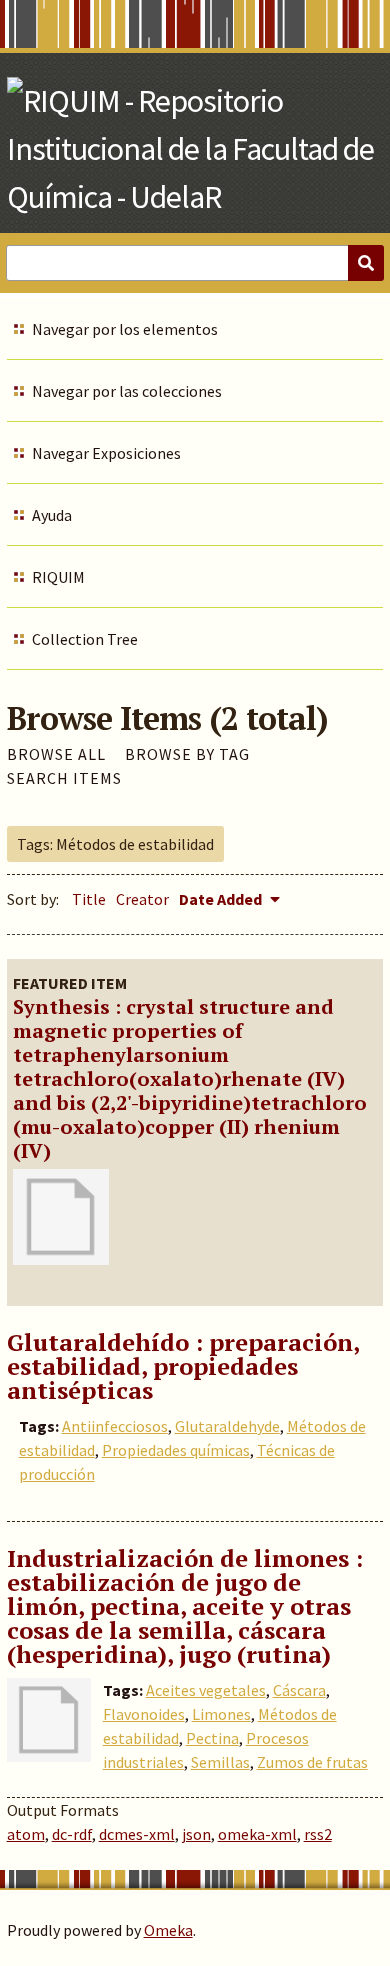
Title (89, 899)
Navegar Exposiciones (106, 453)
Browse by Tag (187, 754)
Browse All (56, 754)
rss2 (318, 1834)
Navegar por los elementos (125, 329)
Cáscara (299, 1690)
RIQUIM (58, 577)
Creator (142, 899)
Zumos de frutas (312, 1762)
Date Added (222, 899)
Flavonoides (144, 1714)
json (196, 1834)
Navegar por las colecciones (127, 391)
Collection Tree (85, 639)
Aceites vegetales (206, 1690)
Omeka (168, 1930)
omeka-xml (257, 1834)
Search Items (64, 778)
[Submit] (366, 263)
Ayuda (52, 515)
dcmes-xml (137, 1834)
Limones (221, 1714)
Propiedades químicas (176, 1450)
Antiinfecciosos (115, 1426)
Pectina (212, 1738)
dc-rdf (72, 1834)
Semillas (220, 1762)
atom (26, 1834)
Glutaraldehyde (227, 1426)
